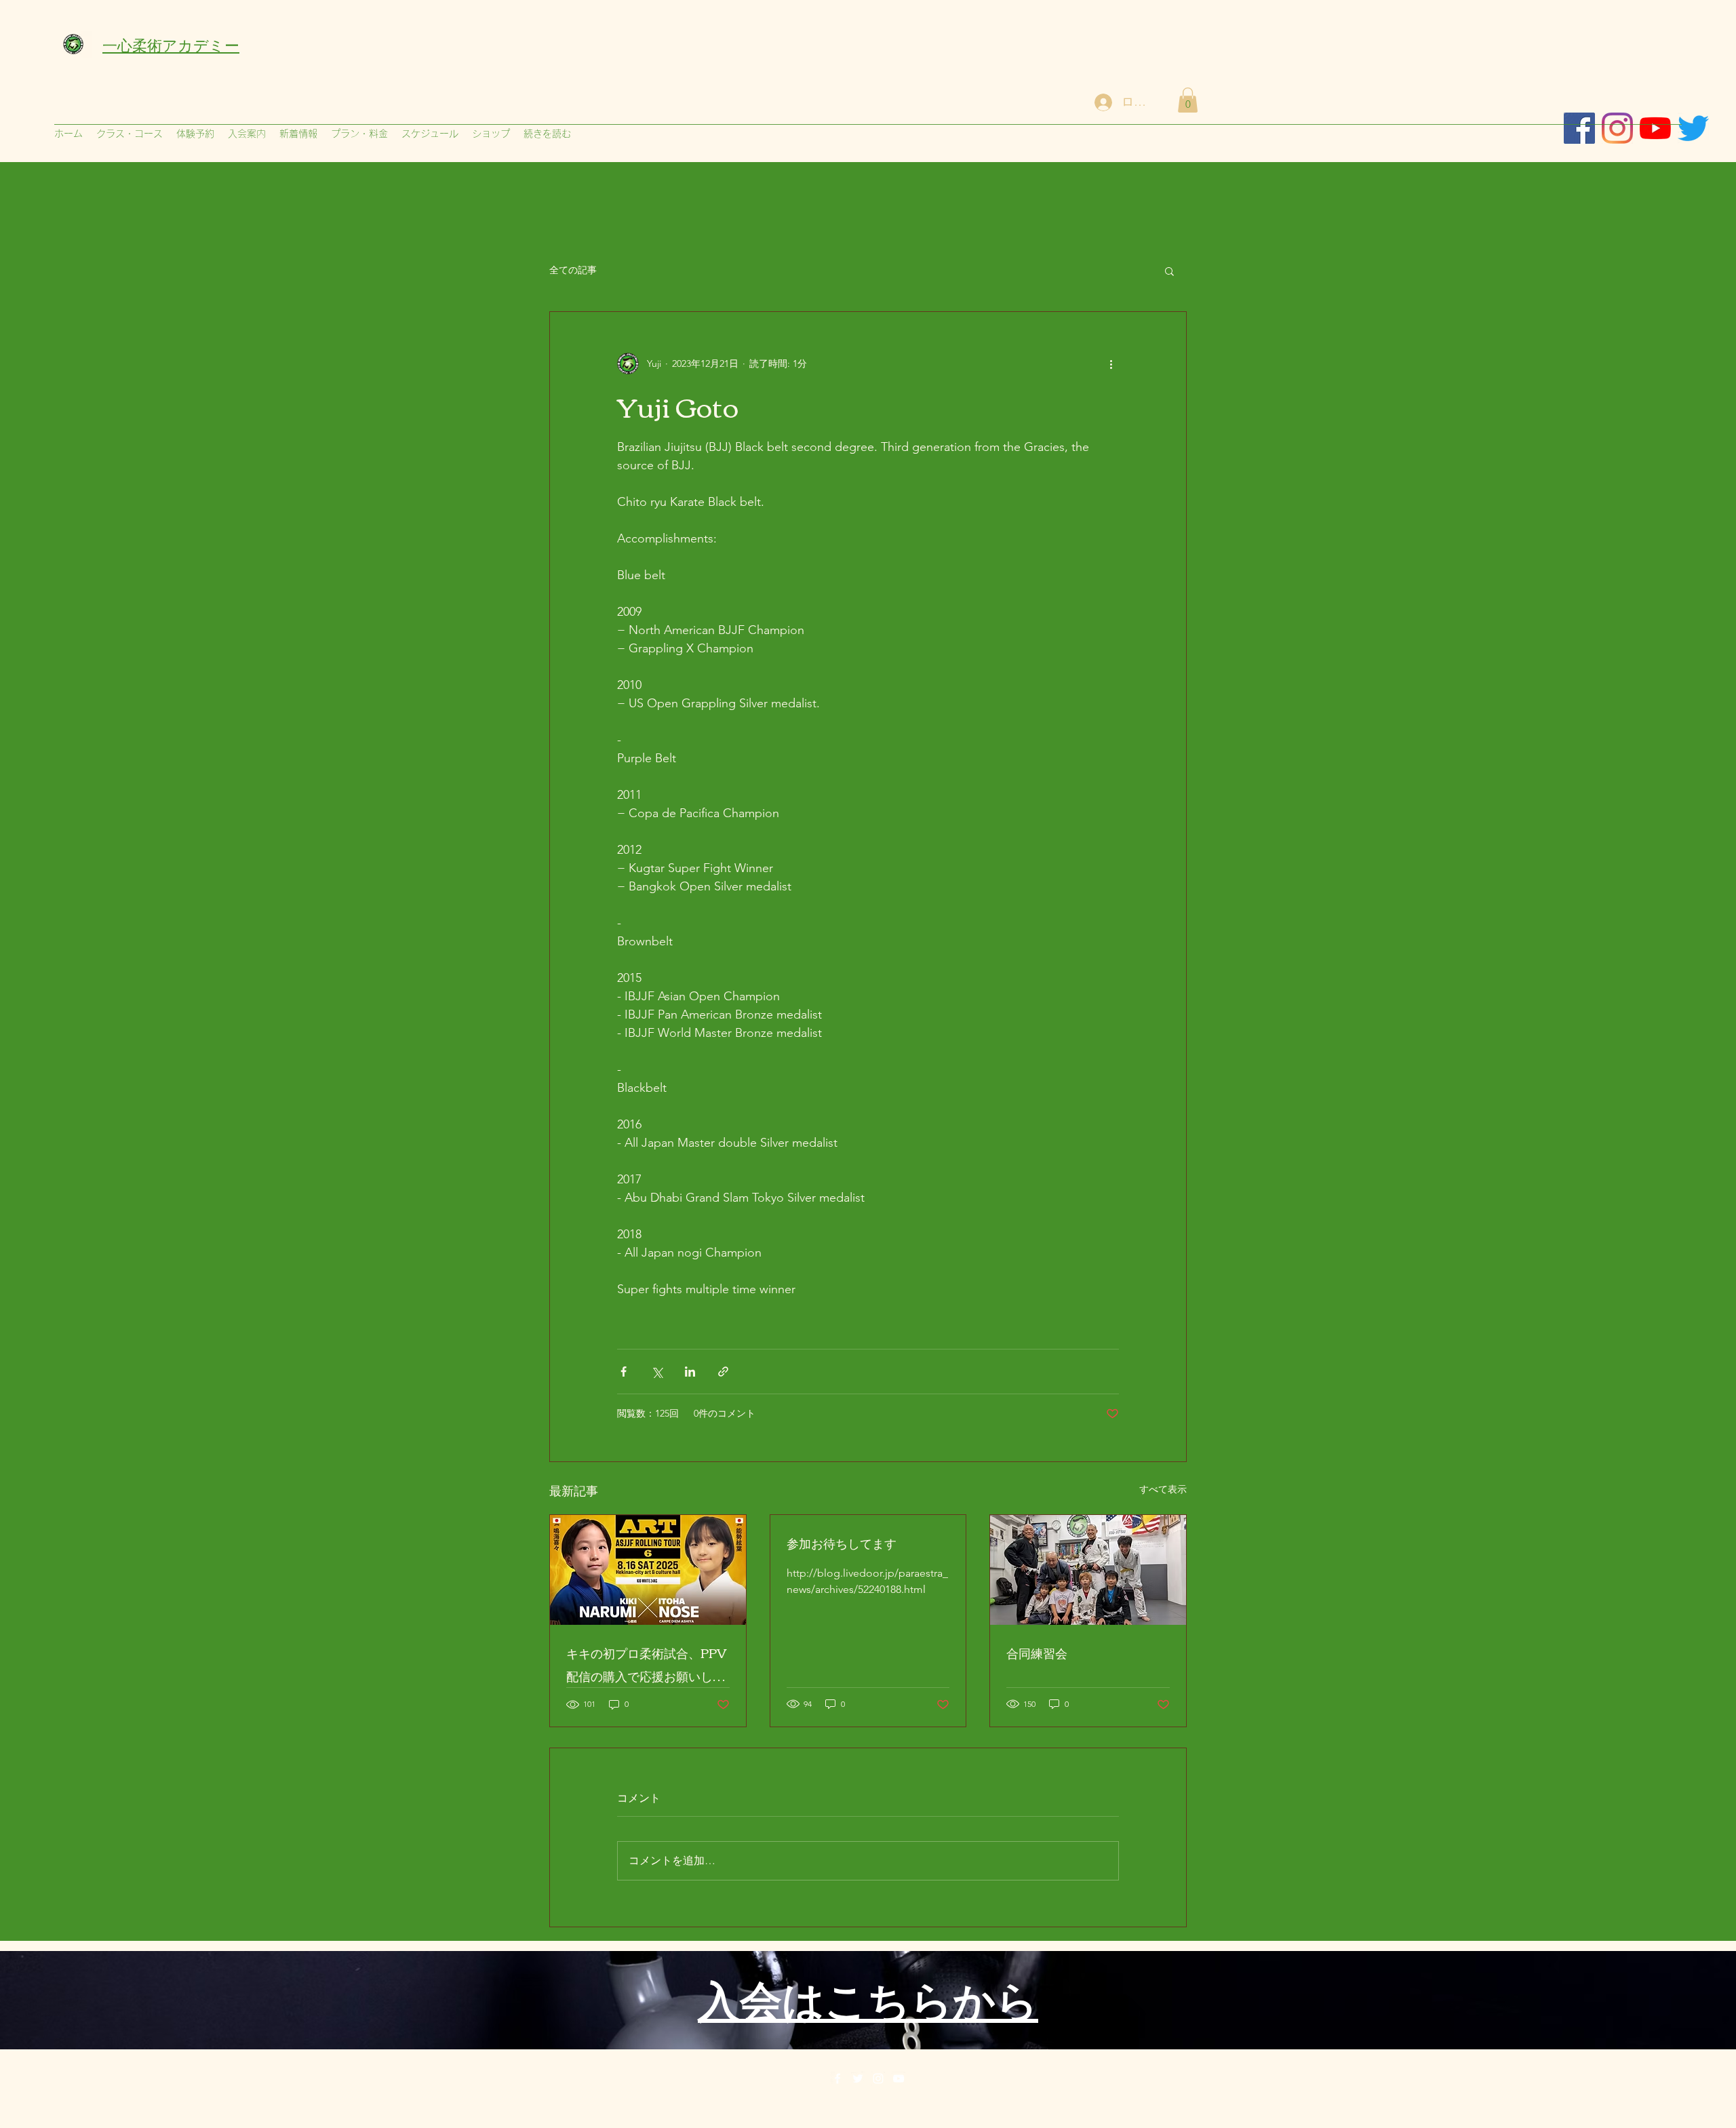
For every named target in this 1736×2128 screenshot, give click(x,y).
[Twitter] (858, 2078)
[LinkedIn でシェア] (690, 1372)
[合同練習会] (1088, 1570)
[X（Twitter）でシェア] (657, 1372)
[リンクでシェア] (723, 1372)
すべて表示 (1163, 1489)
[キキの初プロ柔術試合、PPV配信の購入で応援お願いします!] (648, 1570)
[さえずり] (1693, 128)
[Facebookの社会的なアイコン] (1579, 128)
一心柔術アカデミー (171, 44)
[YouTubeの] (1655, 128)
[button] (1188, 100)
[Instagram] (1617, 128)
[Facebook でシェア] (624, 1372)
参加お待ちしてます (842, 1543)
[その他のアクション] (1111, 363)
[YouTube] (899, 2078)
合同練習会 (1037, 1653)
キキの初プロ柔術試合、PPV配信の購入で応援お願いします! (646, 1664)
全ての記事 (573, 270)
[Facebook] (837, 2078)
